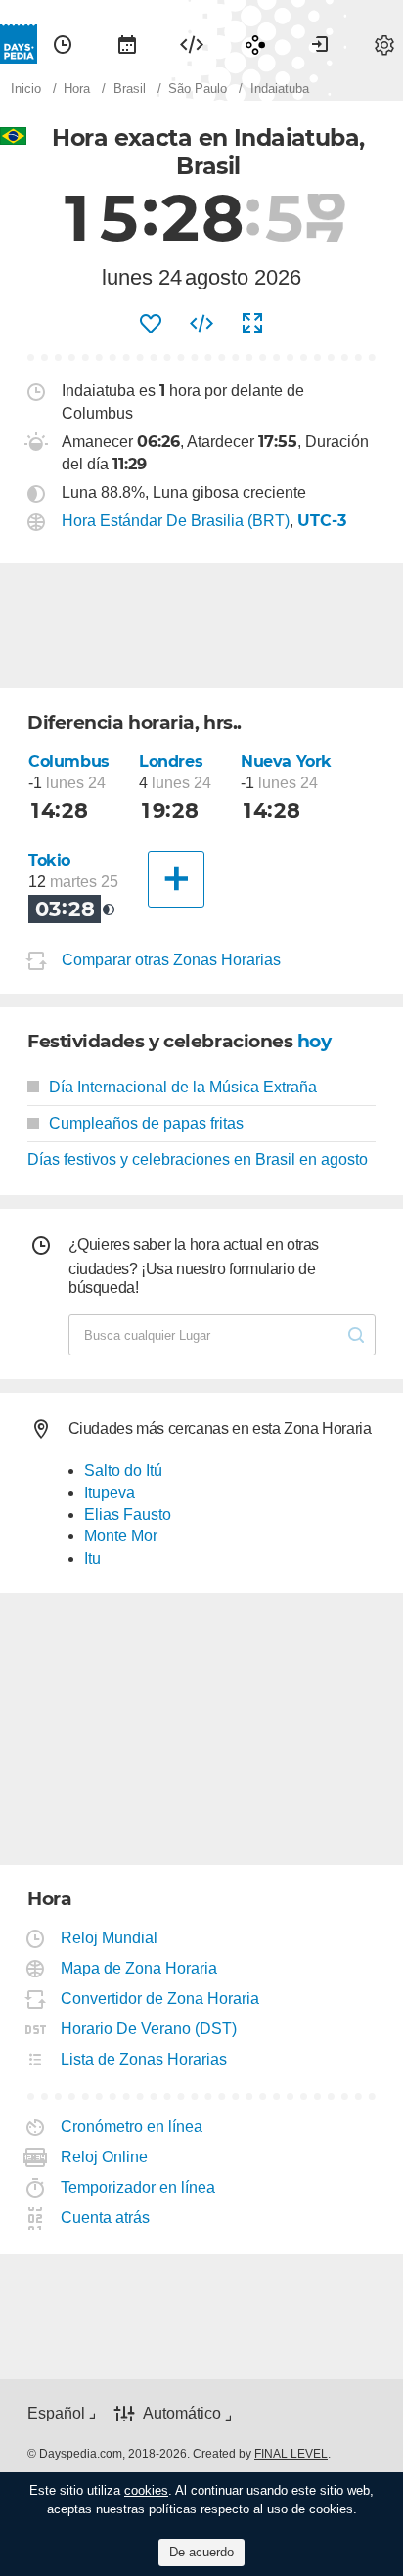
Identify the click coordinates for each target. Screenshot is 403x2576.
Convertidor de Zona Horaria (160, 1999)
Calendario (127, 44)
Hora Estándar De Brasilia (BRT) (176, 521)
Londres (171, 761)
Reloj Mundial (110, 1938)
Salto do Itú (123, 1470)
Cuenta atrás (106, 2218)
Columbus (69, 761)
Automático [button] (182, 2413)
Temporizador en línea (138, 2187)
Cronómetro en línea (132, 2127)
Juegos (255, 44)
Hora (63, 44)
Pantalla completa (252, 324)
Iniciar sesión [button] (320, 44)
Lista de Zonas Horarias (144, 2059)
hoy (314, 1041)
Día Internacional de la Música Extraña (183, 1087)
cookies (146, 2490)
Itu (92, 1558)
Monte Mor (121, 1536)
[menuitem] (63, 44)
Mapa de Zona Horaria (139, 1968)
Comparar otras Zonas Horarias (171, 960)
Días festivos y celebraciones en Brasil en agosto (198, 1159)
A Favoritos (151, 324)
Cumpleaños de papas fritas (146, 1123)
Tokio (49, 860)
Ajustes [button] (384, 44)
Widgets (192, 44)
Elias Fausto (128, 1514)
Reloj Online (105, 2157)
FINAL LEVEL (291, 2454)
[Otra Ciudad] (176, 879)
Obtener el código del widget (201, 324)
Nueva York (286, 761)
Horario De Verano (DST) (149, 2029)
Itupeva (110, 1493)
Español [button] (56, 2413)
